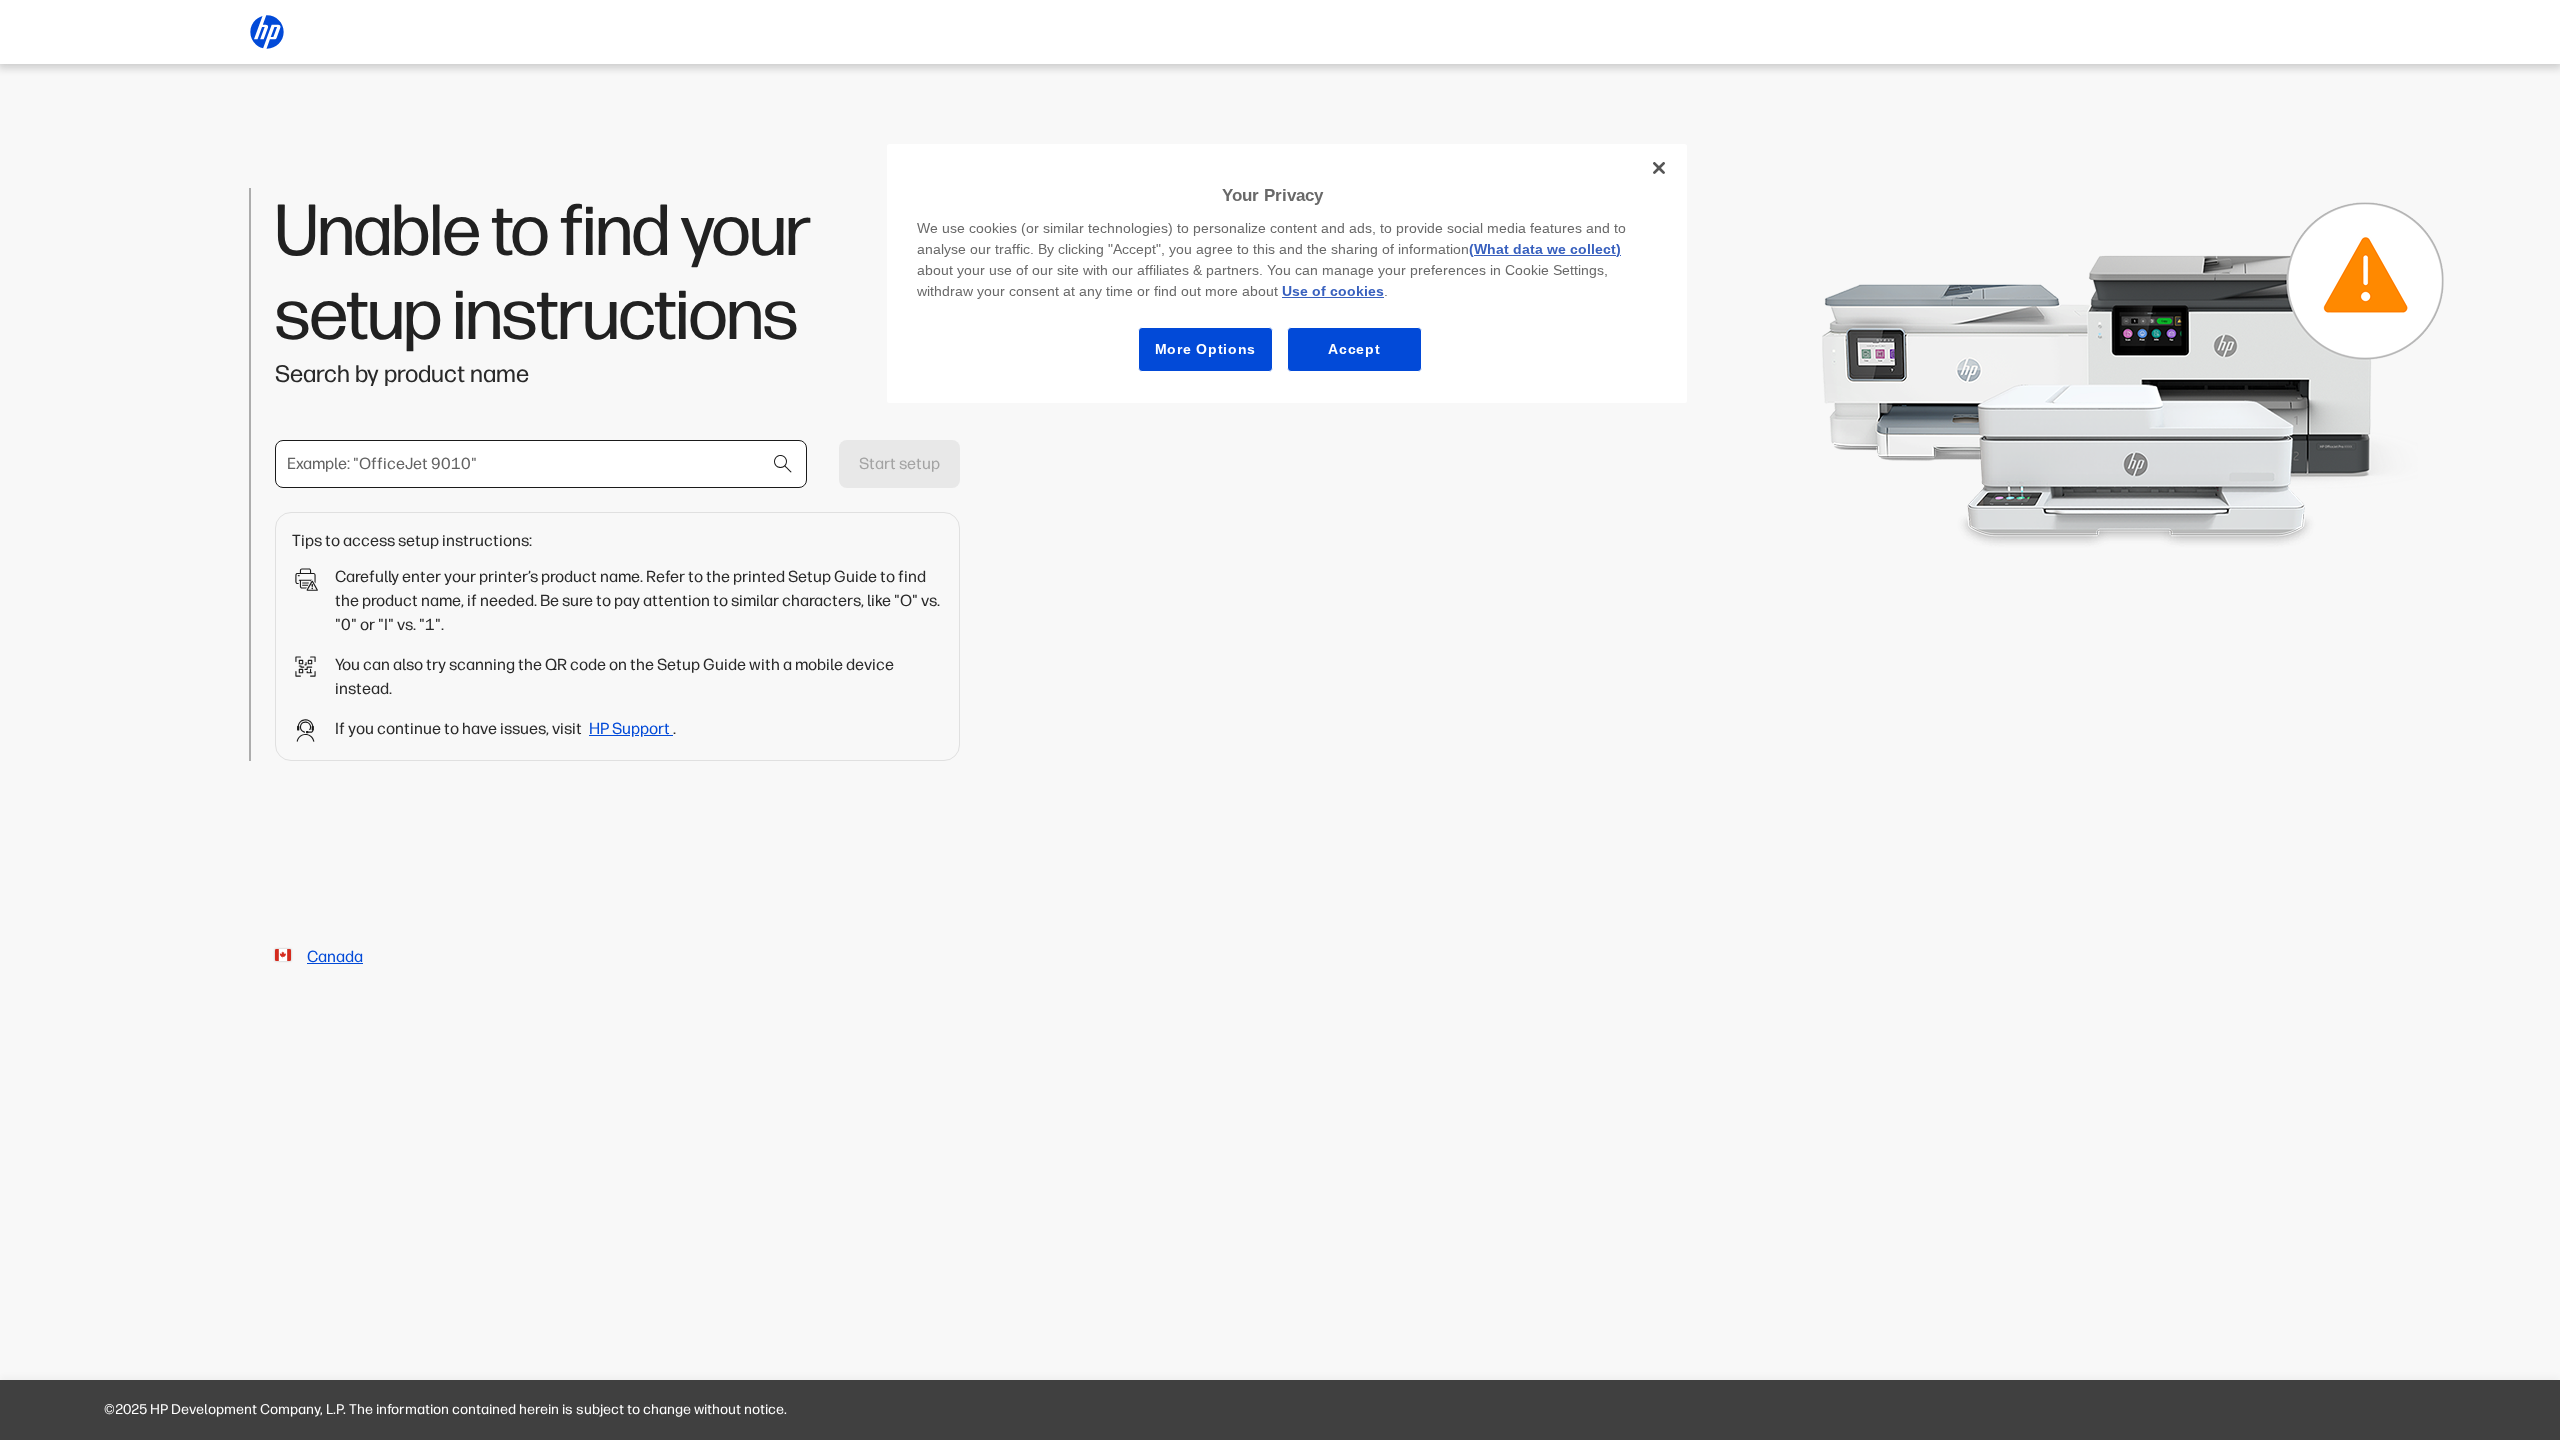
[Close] (1659, 168)
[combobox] (541, 464)
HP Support (631, 728)
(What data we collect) (1545, 249)
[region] (1287, 273)
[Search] (783, 464)
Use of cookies (1333, 291)
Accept (1354, 349)
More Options (1205, 349)
